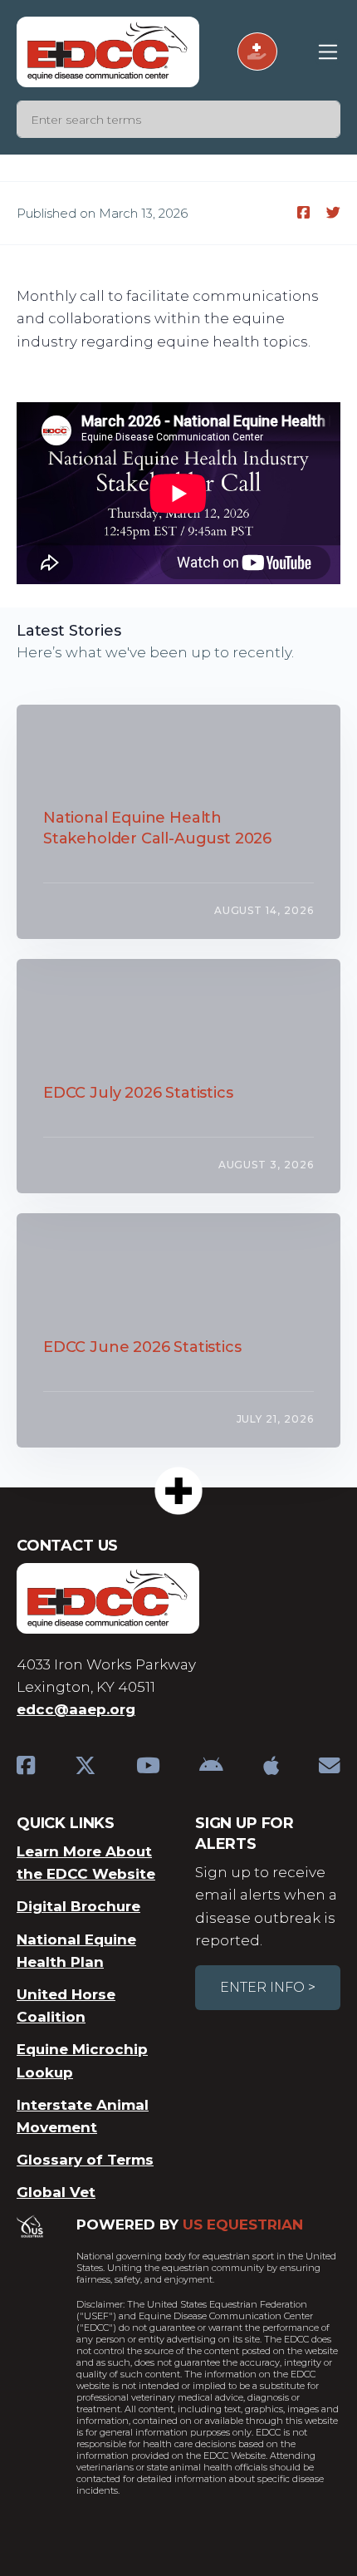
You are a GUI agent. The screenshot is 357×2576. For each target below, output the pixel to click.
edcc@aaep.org (76, 1709)
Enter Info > (268, 1987)
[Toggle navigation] (328, 52)
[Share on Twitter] (333, 213)
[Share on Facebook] (305, 213)
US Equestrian (243, 2225)
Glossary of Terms (85, 2160)
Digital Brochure (78, 1906)
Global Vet (56, 2192)
